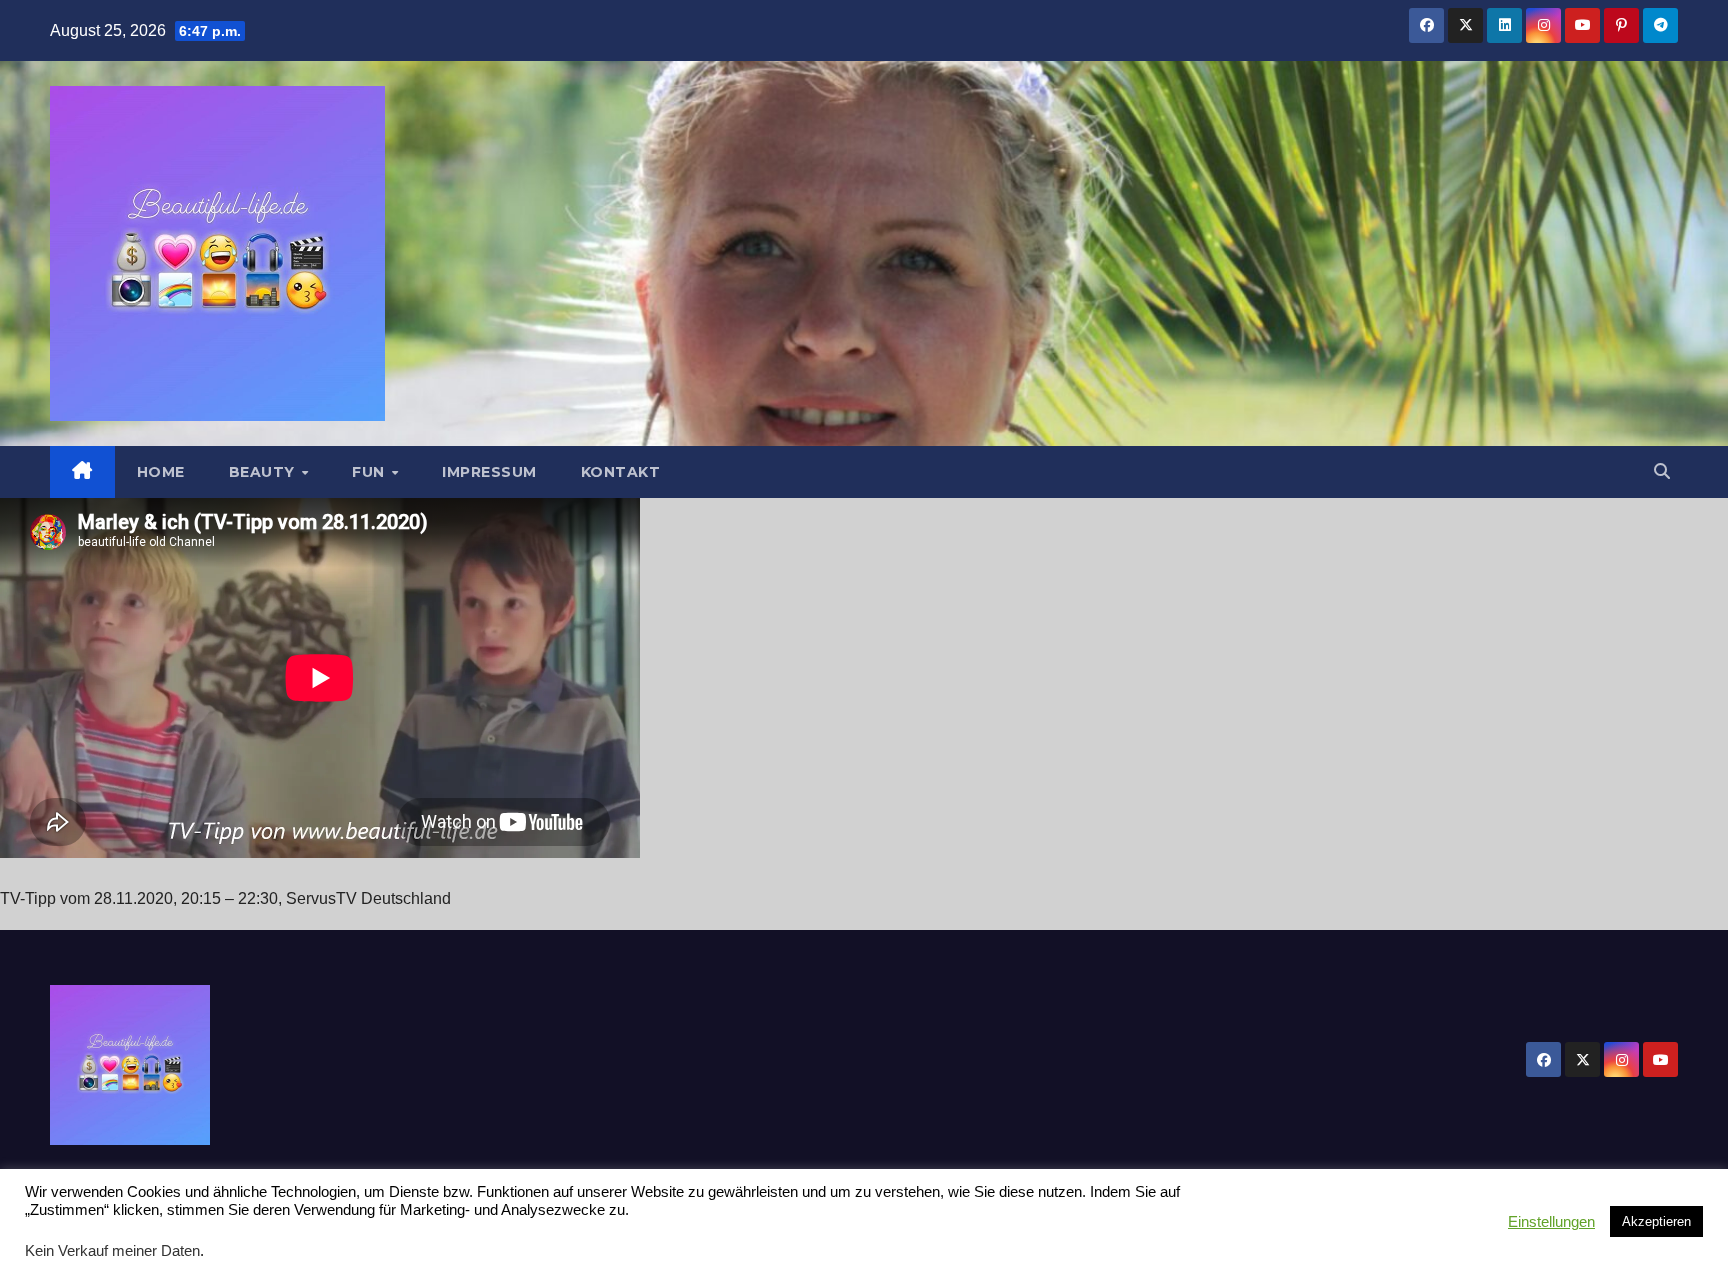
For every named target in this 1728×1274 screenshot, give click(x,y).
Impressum (489, 472)
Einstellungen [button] (1551, 1222)
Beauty (264, 472)
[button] (1662, 471)
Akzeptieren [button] (1656, 1221)
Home (161, 472)
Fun (370, 472)
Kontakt (621, 472)
